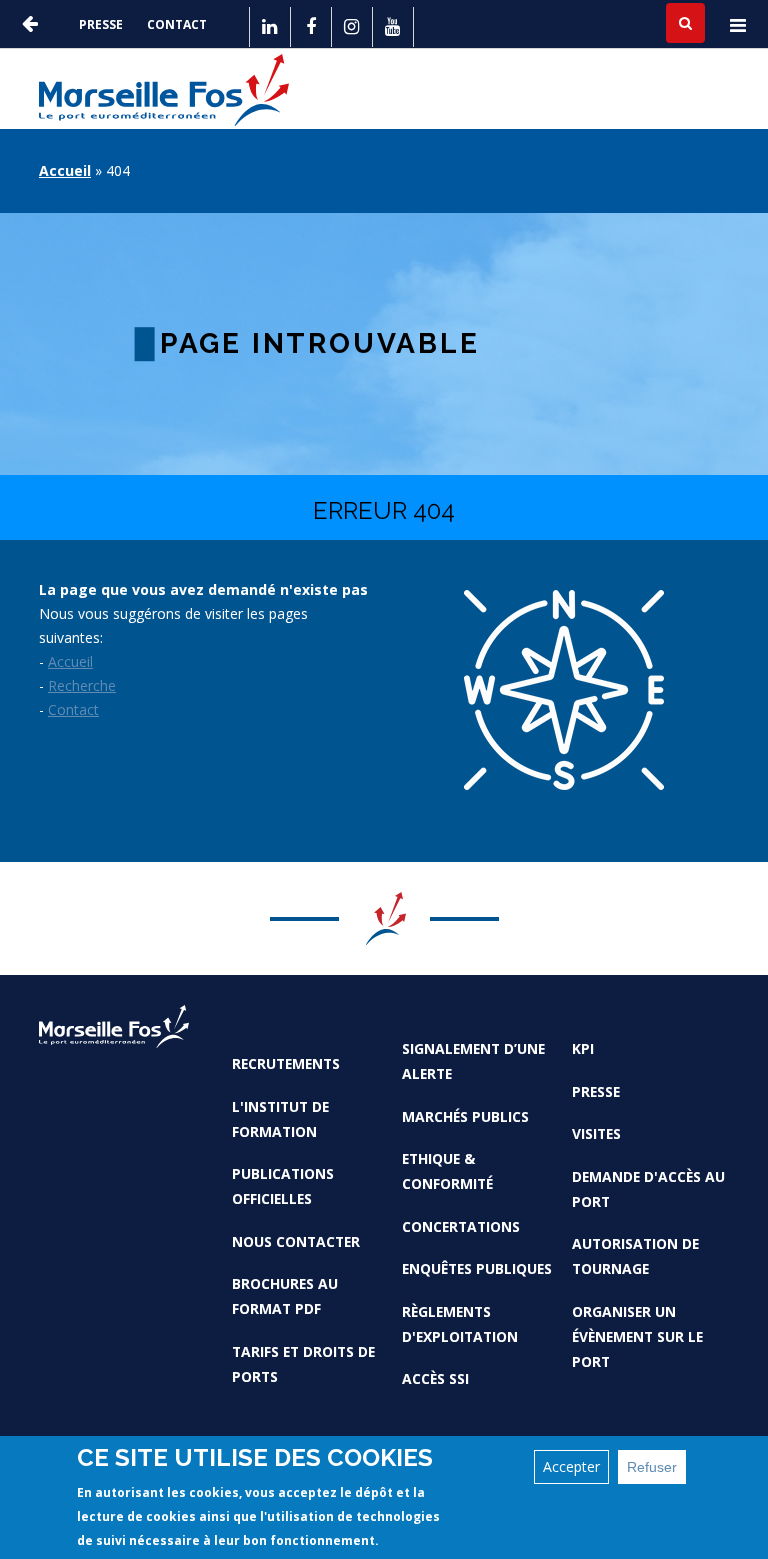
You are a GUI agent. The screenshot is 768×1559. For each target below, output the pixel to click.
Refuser (652, 1467)
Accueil (65, 170)
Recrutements (286, 1063)
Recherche (82, 685)
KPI (583, 1048)
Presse (101, 24)
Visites (596, 1133)
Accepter (571, 1466)
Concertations (461, 1226)
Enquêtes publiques (477, 1268)
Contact (177, 24)
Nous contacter (296, 1241)
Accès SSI (435, 1378)
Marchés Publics (465, 1116)
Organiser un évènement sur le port (637, 1336)
